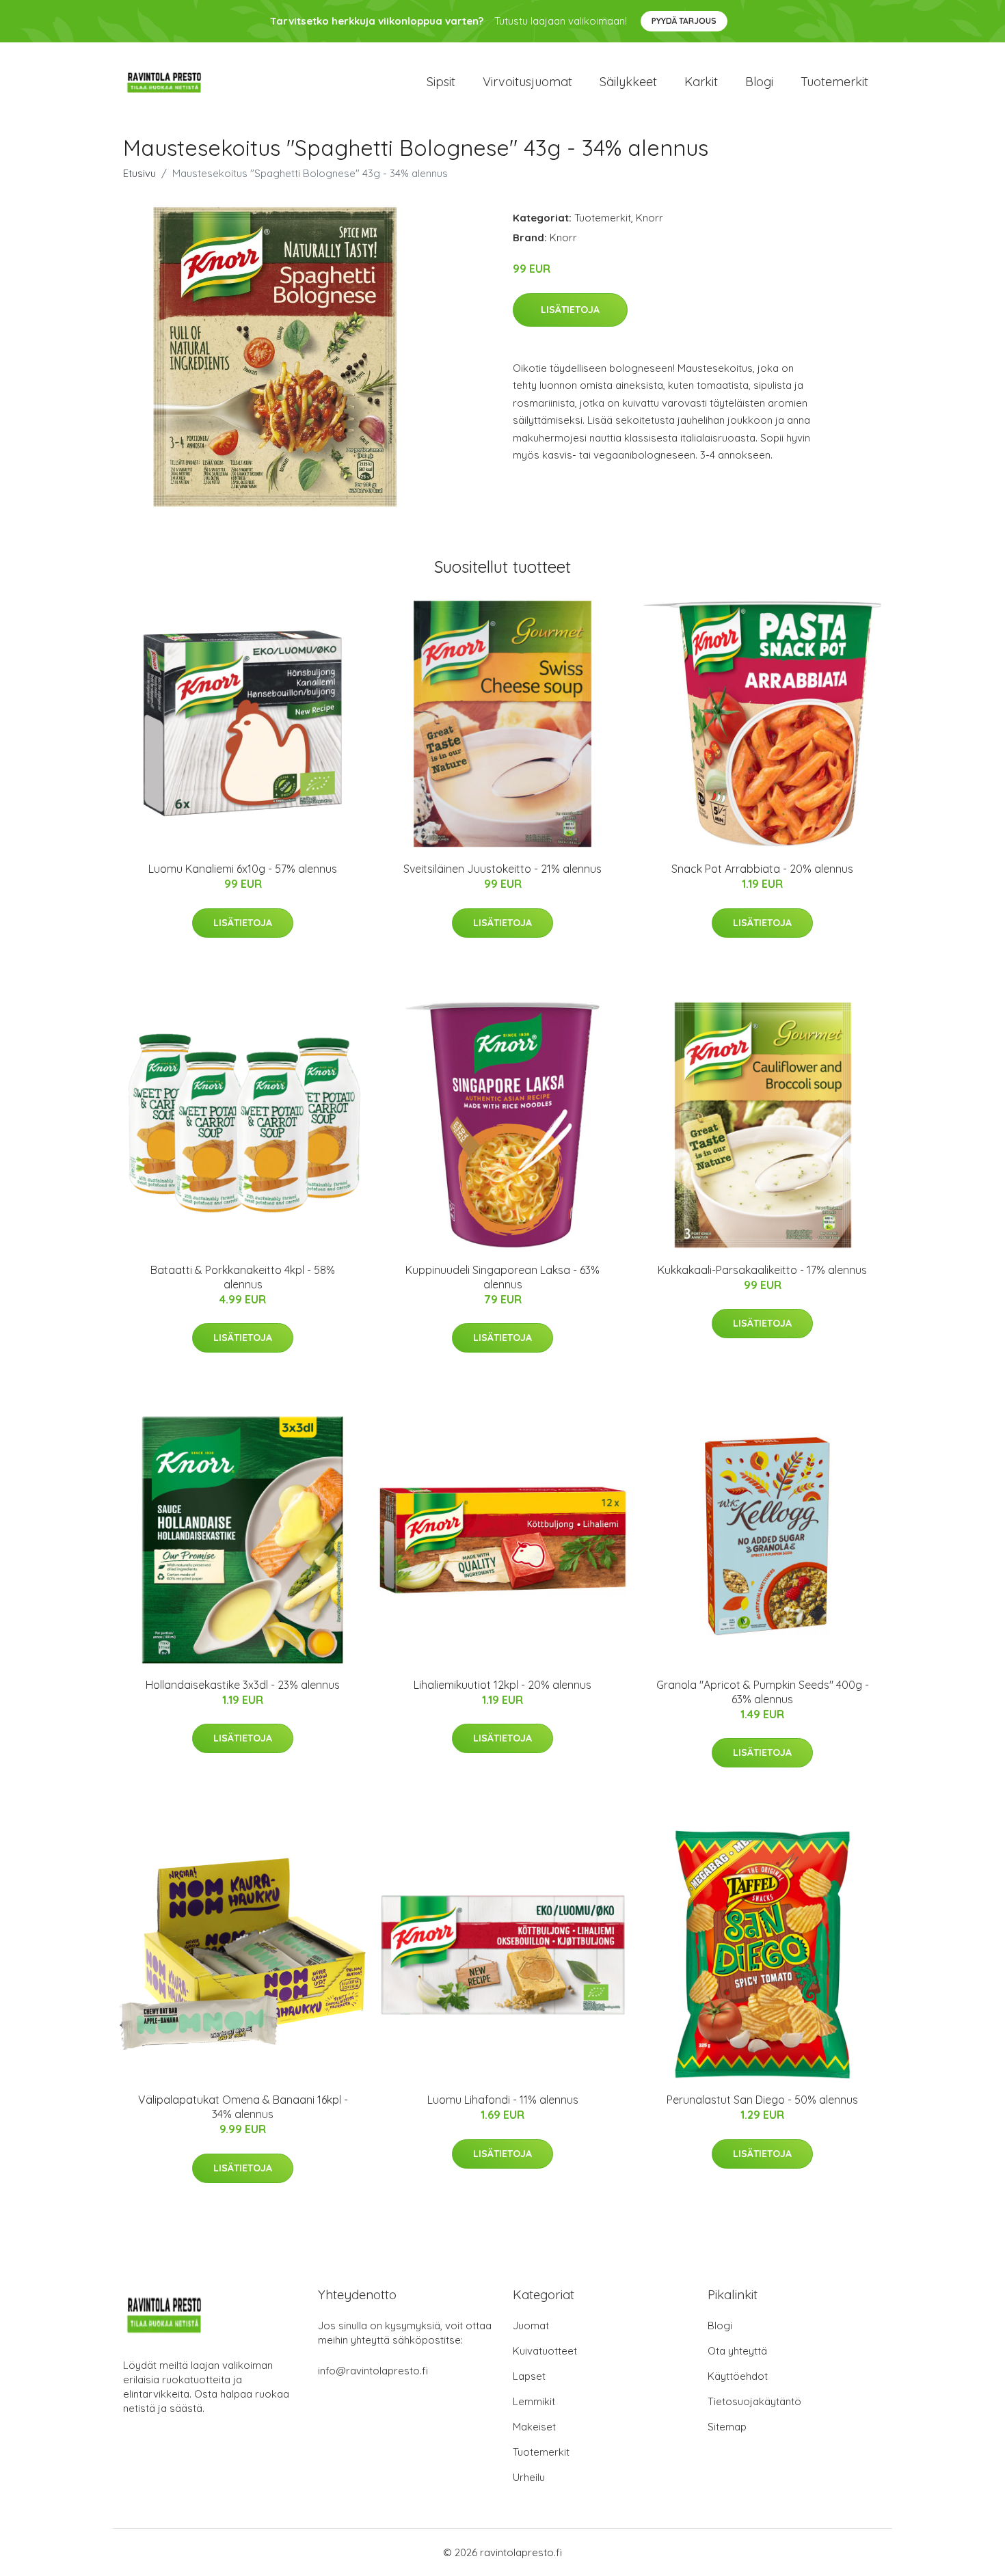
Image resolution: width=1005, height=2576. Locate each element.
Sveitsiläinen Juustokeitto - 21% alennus (502, 869)
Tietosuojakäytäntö (754, 2401)
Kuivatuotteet (545, 2351)
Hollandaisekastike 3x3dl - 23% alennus (243, 1685)
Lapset (529, 2376)
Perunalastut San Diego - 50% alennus (762, 2100)
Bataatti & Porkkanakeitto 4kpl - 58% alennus (243, 1277)
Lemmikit (534, 2401)
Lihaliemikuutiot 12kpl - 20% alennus (502, 1685)
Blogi (759, 82)
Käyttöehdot (738, 2376)
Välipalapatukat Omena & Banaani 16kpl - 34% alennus (243, 2107)
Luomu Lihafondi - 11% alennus (503, 2100)
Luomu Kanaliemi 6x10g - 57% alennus (243, 869)
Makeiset (534, 2427)
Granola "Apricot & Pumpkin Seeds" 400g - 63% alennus (763, 1692)
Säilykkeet (628, 82)
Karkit (701, 82)
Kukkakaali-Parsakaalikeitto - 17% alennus (762, 1270)
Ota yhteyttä (737, 2351)
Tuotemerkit (834, 82)
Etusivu (139, 173)
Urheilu (529, 2477)
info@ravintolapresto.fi (373, 2371)
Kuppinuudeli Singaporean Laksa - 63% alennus (502, 1277)
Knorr (649, 218)
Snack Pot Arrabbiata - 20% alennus (762, 869)
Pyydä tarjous (684, 21)
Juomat (531, 2326)
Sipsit (441, 82)
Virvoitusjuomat (527, 82)
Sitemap (727, 2427)
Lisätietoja (570, 310)
